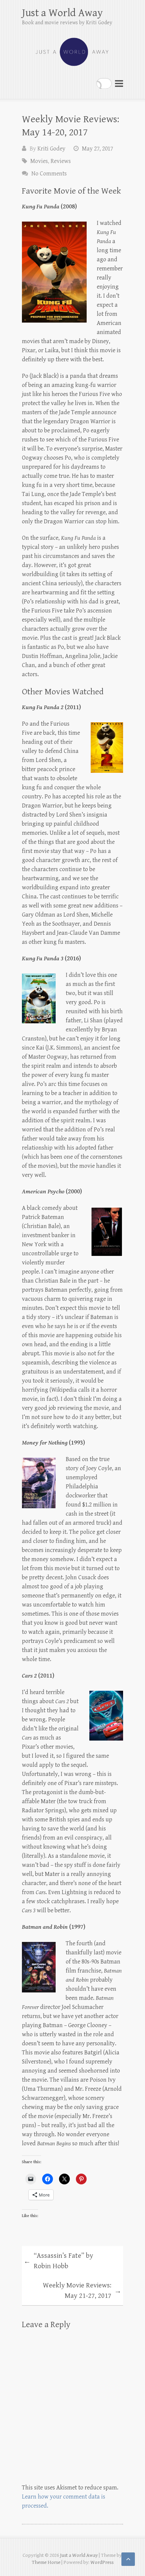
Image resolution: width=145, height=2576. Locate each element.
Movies (39, 161)
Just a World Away (62, 13)
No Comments (49, 174)
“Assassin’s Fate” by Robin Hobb (58, 2261)
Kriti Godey (51, 149)
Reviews (61, 161)
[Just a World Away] (72, 49)
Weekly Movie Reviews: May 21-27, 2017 (82, 2291)
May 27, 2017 (97, 149)
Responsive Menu (119, 83)
